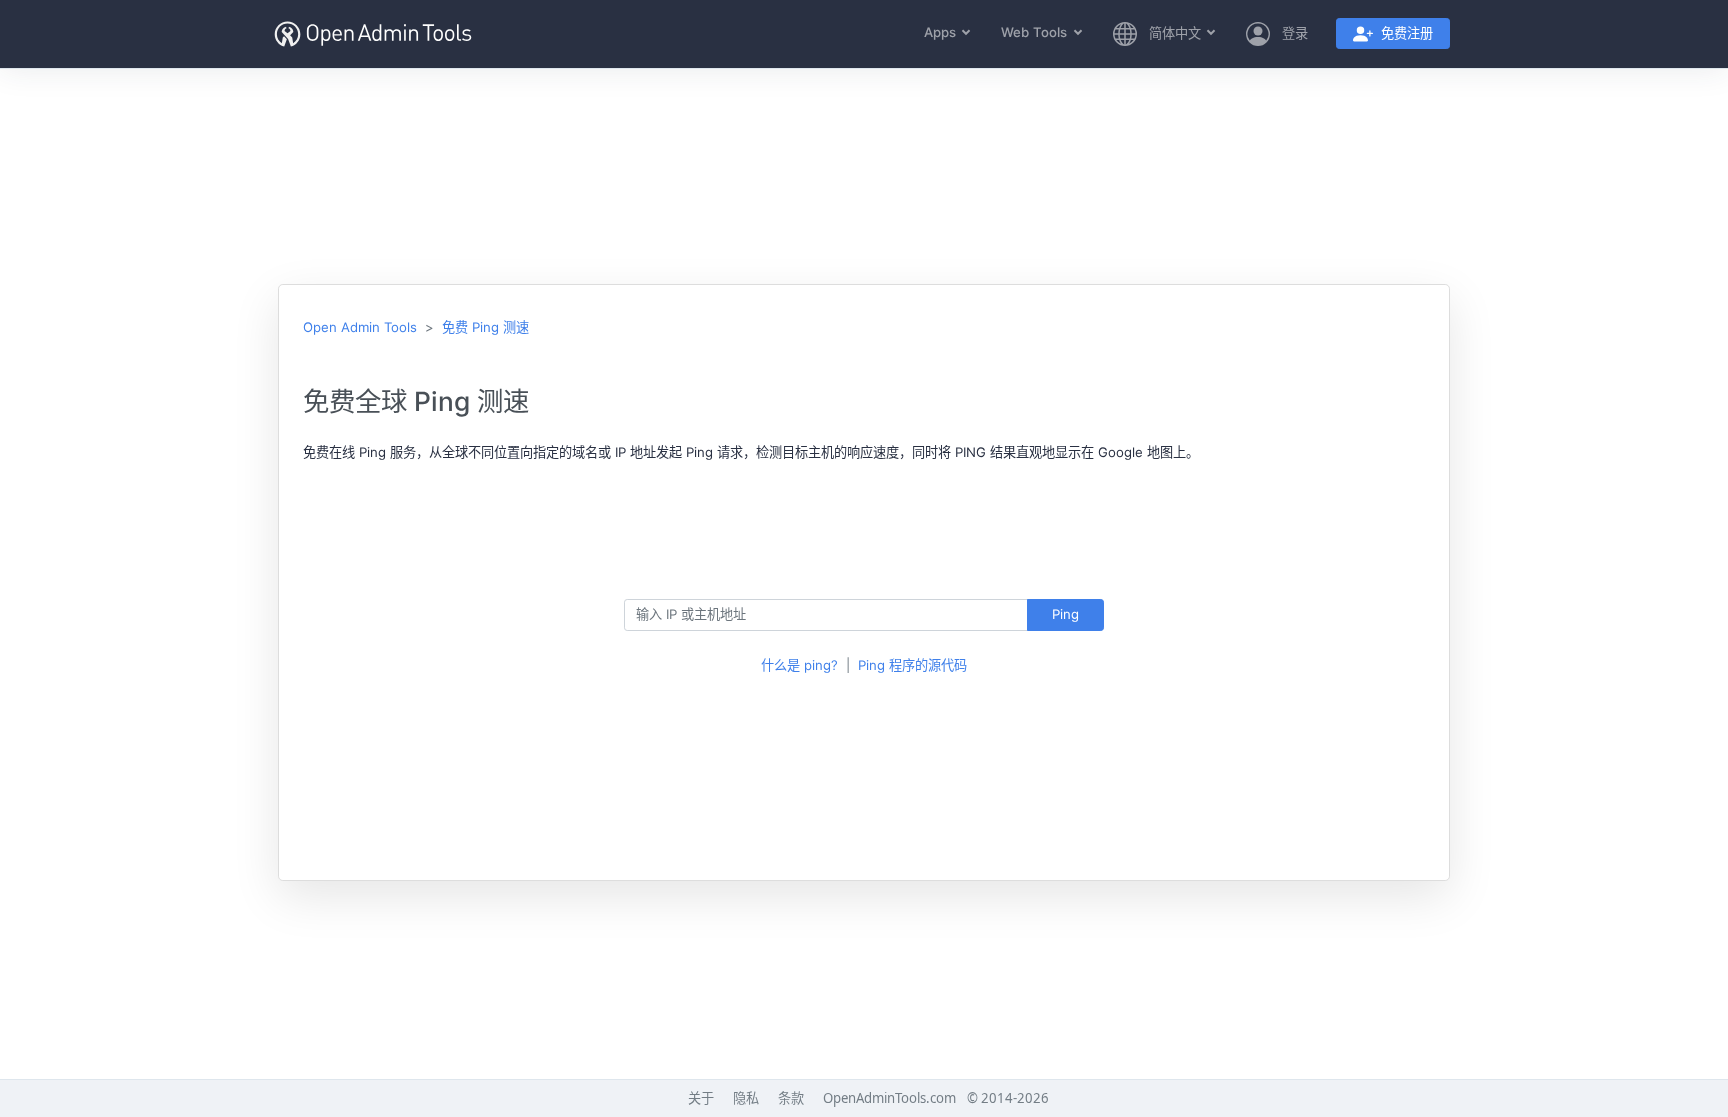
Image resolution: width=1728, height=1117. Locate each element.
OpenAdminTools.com (889, 1098)
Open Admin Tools (360, 327)
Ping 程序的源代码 (912, 665)
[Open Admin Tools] (373, 34)
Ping (1065, 614)
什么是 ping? (799, 665)
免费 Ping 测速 (485, 327)
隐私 (746, 1098)
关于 (701, 1098)
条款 (791, 1098)
